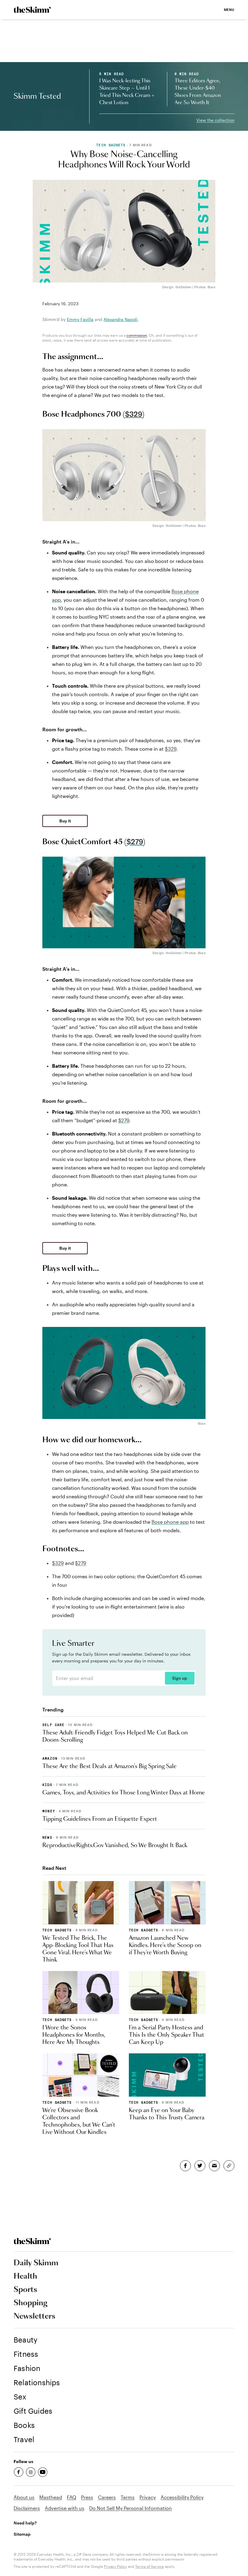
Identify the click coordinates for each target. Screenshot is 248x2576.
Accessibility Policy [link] (182, 2497)
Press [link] (87, 2497)
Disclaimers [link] (27, 2508)
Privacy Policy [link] (116, 2566)
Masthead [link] (51, 2497)
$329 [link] (134, 414)
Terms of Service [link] (150, 2566)
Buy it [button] (65, 821)
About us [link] (24, 2497)
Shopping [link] (31, 2303)
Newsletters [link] (34, 2316)
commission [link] (137, 335)
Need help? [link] (25, 2523)
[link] (32, 10)
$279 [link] (135, 842)
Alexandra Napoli (121, 319)
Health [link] (25, 2277)
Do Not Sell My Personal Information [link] (131, 2508)
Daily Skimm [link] (36, 2263)
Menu (229, 10)
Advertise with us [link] (65, 2508)
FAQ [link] (72, 2497)
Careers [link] (107, 2497)
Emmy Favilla (80, 319)
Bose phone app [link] (170, 1522)
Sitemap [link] (22, 2534)
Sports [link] (25, 2290)
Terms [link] (128, 2497)
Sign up (179, 1678)
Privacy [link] (148, 2497)
